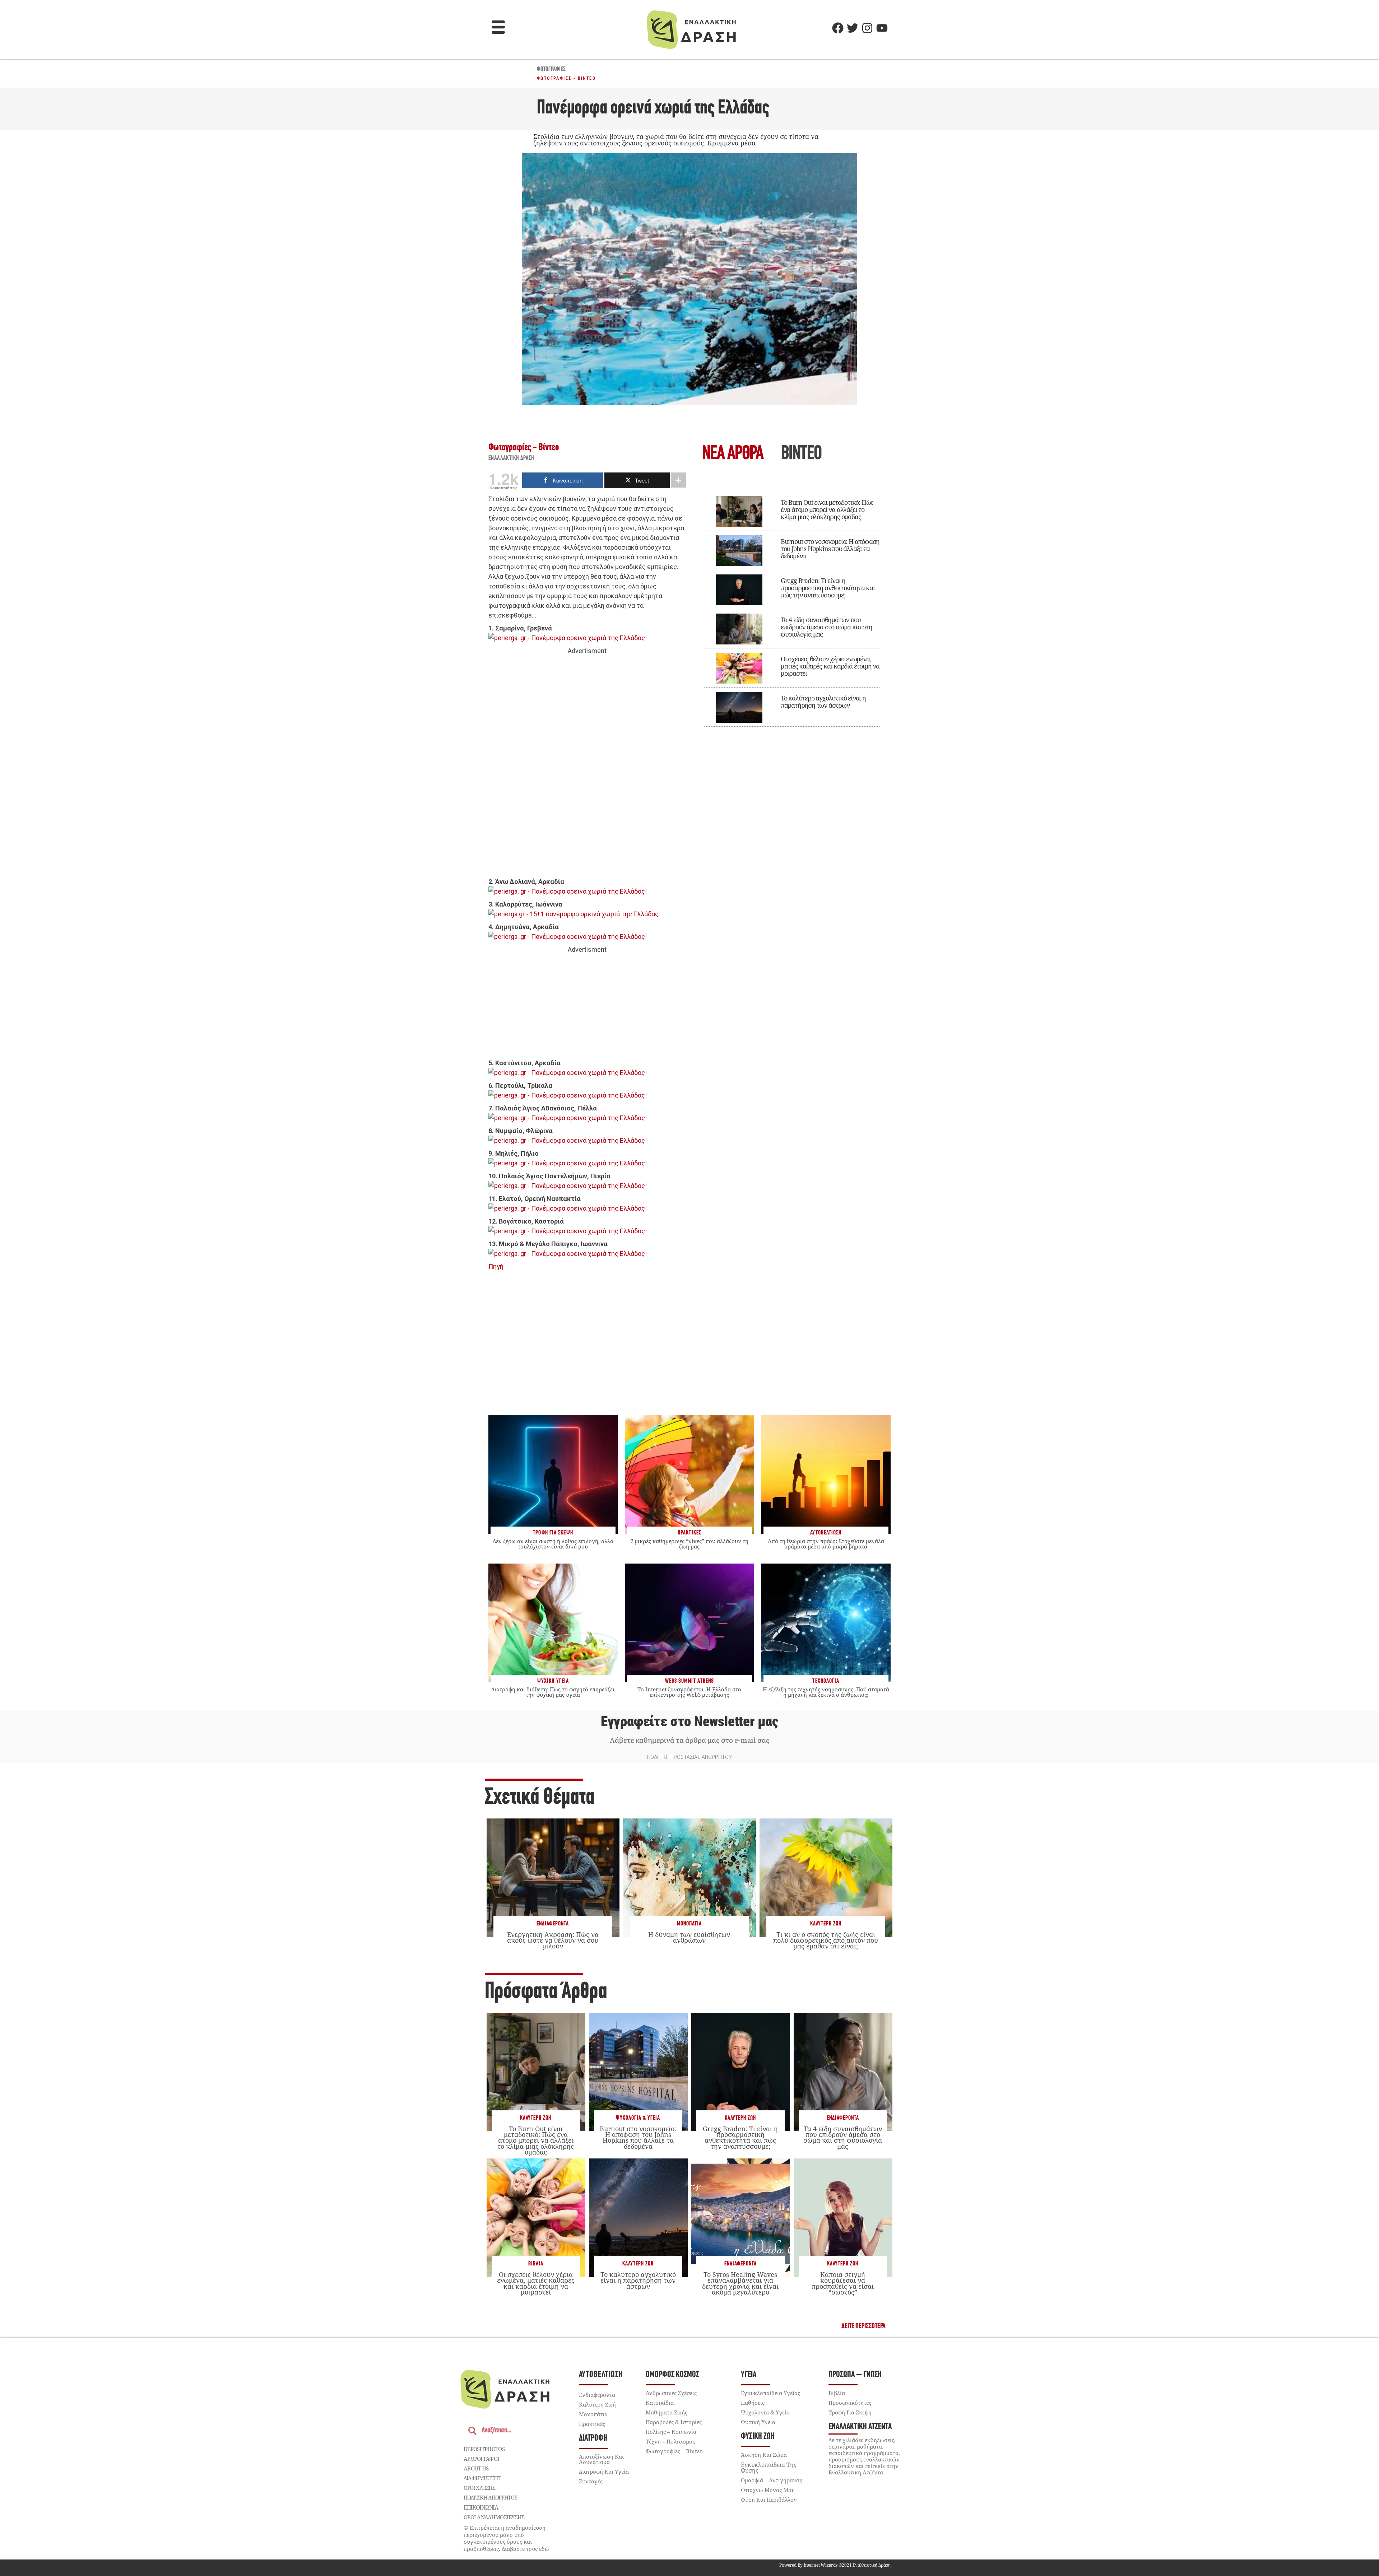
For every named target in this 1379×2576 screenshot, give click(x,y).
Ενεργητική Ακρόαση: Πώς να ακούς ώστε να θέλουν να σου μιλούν (553, 1940)
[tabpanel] (792, 606)
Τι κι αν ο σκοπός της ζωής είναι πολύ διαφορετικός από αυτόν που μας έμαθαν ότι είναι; (826, 1940)
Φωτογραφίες (551, 70)
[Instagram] (867, 28)
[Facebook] (838, 28)
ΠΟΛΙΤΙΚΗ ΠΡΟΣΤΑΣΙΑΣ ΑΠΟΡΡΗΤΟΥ (689, 1757)
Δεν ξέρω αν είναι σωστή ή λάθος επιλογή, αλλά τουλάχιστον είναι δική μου (553, 1544)
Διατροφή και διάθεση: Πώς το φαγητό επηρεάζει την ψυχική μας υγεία (553, 1692)
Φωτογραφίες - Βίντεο (566, 78)
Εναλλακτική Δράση (511, 458)
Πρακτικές (592, 2424)
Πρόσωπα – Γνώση (855, 2375)
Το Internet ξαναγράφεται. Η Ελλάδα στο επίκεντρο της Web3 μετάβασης (689, 1692)
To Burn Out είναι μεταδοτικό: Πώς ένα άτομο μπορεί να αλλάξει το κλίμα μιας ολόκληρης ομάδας (827, 509)
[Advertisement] (587, 767)
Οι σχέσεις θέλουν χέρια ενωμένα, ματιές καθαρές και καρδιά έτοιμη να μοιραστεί (830, 666)
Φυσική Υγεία (758, 2422)
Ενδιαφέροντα (553, 1924)
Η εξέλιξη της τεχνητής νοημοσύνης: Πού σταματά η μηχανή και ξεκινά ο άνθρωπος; (826, 1692)
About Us (476, 2468)
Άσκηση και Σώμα (764, 2455)
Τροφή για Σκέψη (850, 2412)
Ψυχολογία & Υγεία (638, 2118)
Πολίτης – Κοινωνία (671, 2432)
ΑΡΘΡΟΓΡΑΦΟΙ (481, 2459)
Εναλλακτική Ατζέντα (860, 2427)
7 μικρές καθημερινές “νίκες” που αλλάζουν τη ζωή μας (689, 1544)
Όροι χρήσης (479, 2488)
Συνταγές (591, 2481)
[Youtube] (882, 28)
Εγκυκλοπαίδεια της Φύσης (769, 2468)
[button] (498, 28)
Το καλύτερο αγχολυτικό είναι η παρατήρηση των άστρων (823, 702)
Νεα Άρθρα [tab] (733, 454)
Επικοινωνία (481, 2507)
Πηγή (496, 1266)
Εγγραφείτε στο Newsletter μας (689, 1722)
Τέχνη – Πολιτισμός (670, 2441)
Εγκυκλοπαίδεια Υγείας (770, 2393)
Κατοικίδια (660, 2403)
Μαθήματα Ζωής (667, 2412)
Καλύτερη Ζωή (826, 1924)
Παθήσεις (753, 2403)
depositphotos (484, 2449)
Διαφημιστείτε (482, 2478)
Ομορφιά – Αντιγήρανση (772, 2480)
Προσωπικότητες (850, 2403)
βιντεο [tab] (801, 454)
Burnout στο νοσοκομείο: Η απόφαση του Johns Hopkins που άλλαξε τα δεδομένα (830, 549)
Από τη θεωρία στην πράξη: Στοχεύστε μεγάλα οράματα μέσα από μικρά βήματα (826, 1544)
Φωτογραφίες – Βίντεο (674, 2451)
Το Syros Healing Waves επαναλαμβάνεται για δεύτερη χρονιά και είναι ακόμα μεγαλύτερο (740, 2283)
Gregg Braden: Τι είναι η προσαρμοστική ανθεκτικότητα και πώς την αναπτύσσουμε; (828, 588)
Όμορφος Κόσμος (672, 2375)
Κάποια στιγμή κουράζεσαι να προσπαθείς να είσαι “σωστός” (843, 2283)
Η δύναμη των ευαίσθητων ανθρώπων (689, 1937)
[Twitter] (853, 28)
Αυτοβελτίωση (601, 2375)
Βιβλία (536, 2264)
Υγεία (749, 2375)
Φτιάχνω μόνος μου (768, 2490)
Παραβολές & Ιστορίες (674, 2422)
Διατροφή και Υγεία (604, 2472)
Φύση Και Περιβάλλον (769, 2500)
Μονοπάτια (689, 1924)
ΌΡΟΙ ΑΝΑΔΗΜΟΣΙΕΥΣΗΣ (494, 2517)
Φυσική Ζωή (758, 2437)
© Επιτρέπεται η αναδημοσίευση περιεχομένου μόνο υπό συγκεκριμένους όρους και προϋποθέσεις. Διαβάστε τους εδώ (506, 2538)
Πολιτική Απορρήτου (490, 2497)
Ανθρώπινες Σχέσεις (671, 2393)
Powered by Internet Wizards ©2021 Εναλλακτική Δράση (835, 2565)
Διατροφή (593, 2438)
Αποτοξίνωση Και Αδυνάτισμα (601, 2459)
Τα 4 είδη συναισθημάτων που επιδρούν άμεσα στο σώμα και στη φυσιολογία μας (827, 627)
